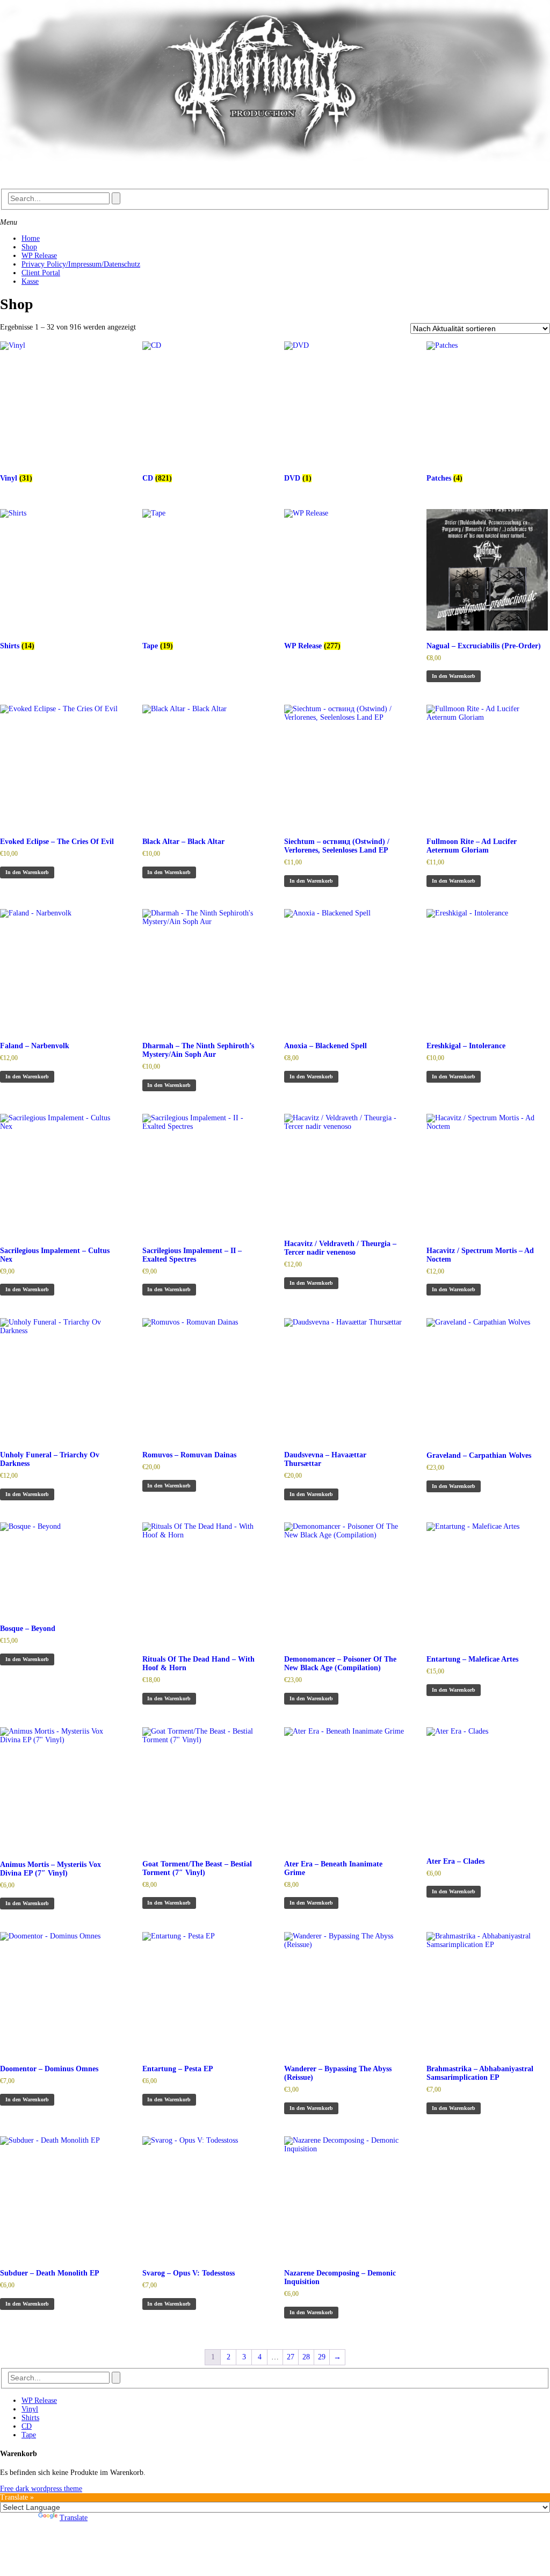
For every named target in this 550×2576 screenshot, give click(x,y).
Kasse (30, 281)
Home (31, 238)
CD (27, 2426)
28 (306, 2357)
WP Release (39, 256)
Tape (29, 2435)
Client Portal (41, 273)
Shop (29, 247)
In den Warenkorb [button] (454, 676)
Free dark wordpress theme (41, 2489)
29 (322, 2357)
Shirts (30, 2418)
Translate (74, 2518)
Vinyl (30, 2409)
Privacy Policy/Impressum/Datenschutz (81, 264)
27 (291, 2357)
